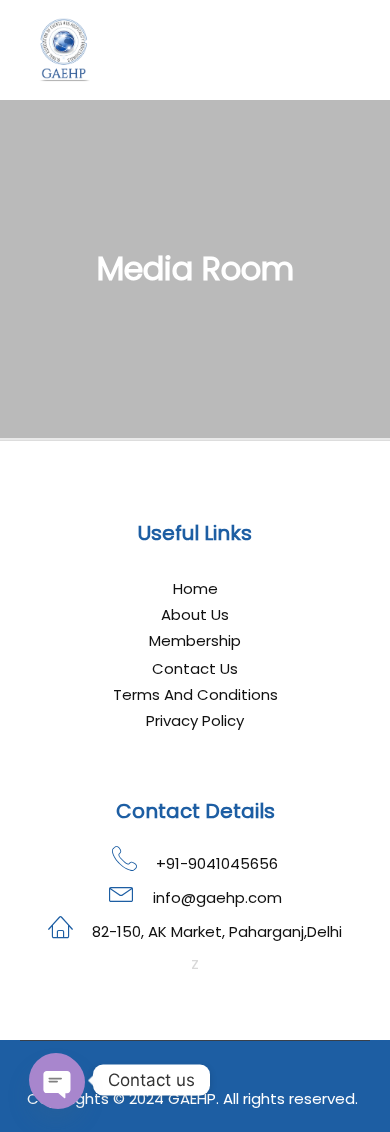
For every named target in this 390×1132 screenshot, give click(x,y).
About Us (195, 614)
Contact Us (195, 668)
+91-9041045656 (217, 863)
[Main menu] (352, 50)
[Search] (316, 50)
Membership (195, 640)
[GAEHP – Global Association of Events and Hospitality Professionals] (65, 50)
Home (195, 588)
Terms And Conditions (195, 694)
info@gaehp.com (217, 897)
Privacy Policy (195, 720)
